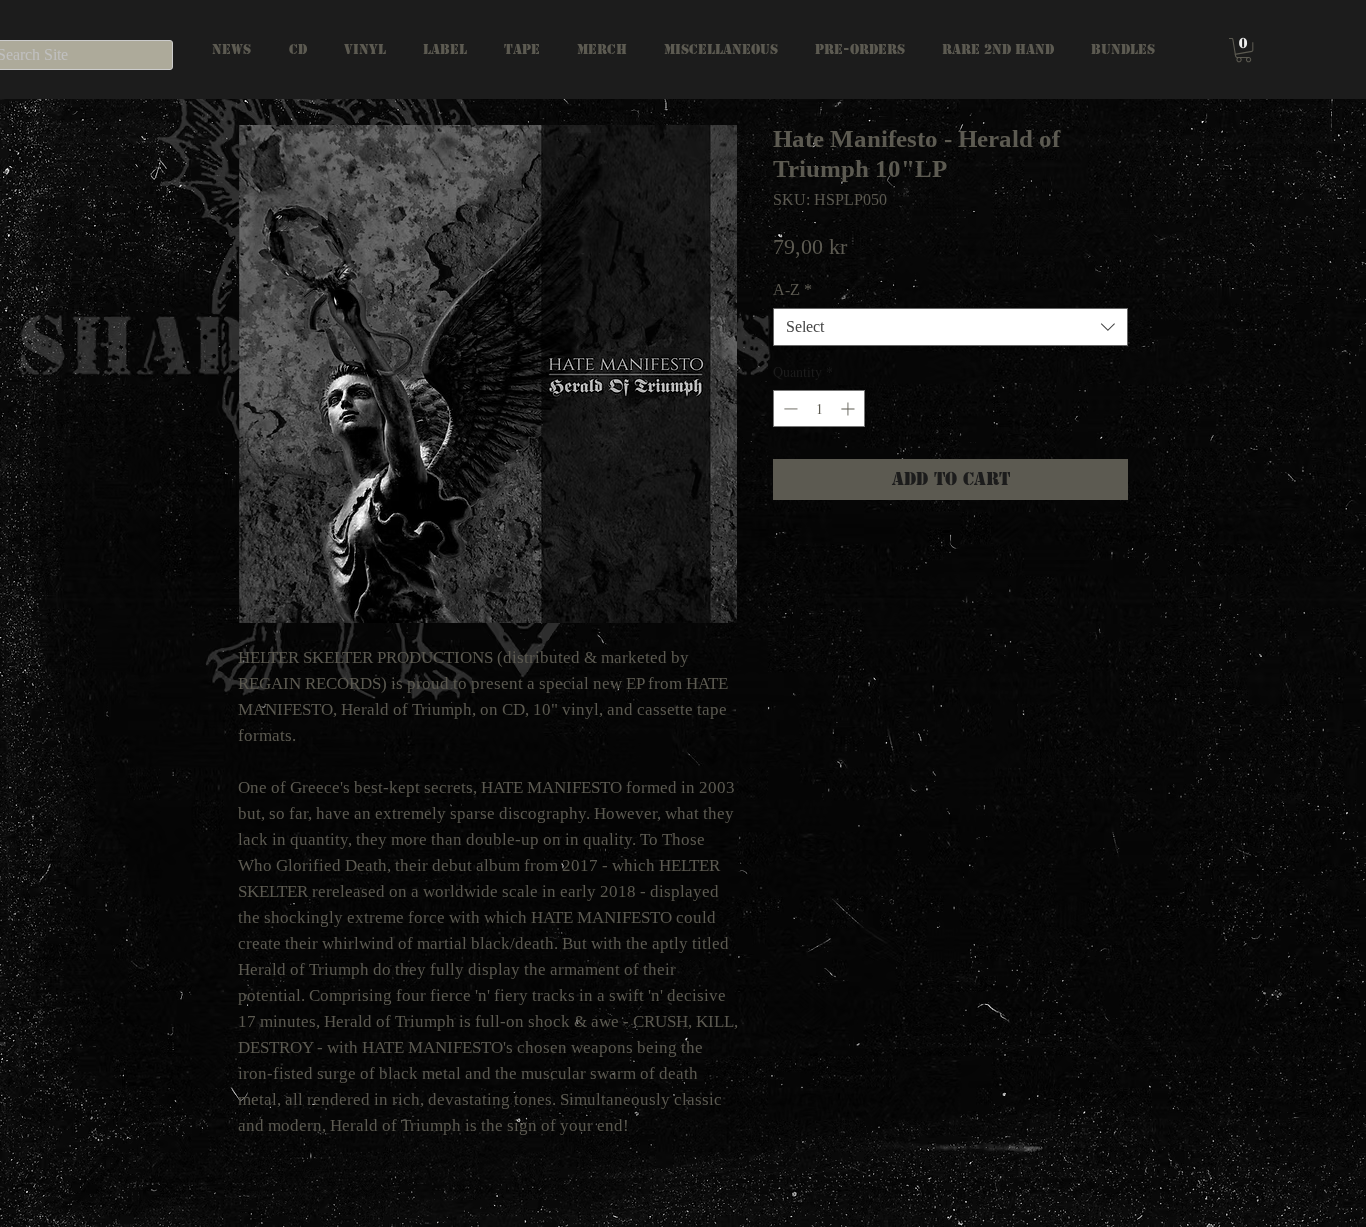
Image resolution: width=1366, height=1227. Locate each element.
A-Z (792, 289)
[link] (1243, 50)
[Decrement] (788, 408)
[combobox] (950, 327)
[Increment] (849, 408)
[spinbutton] (819, 408)
